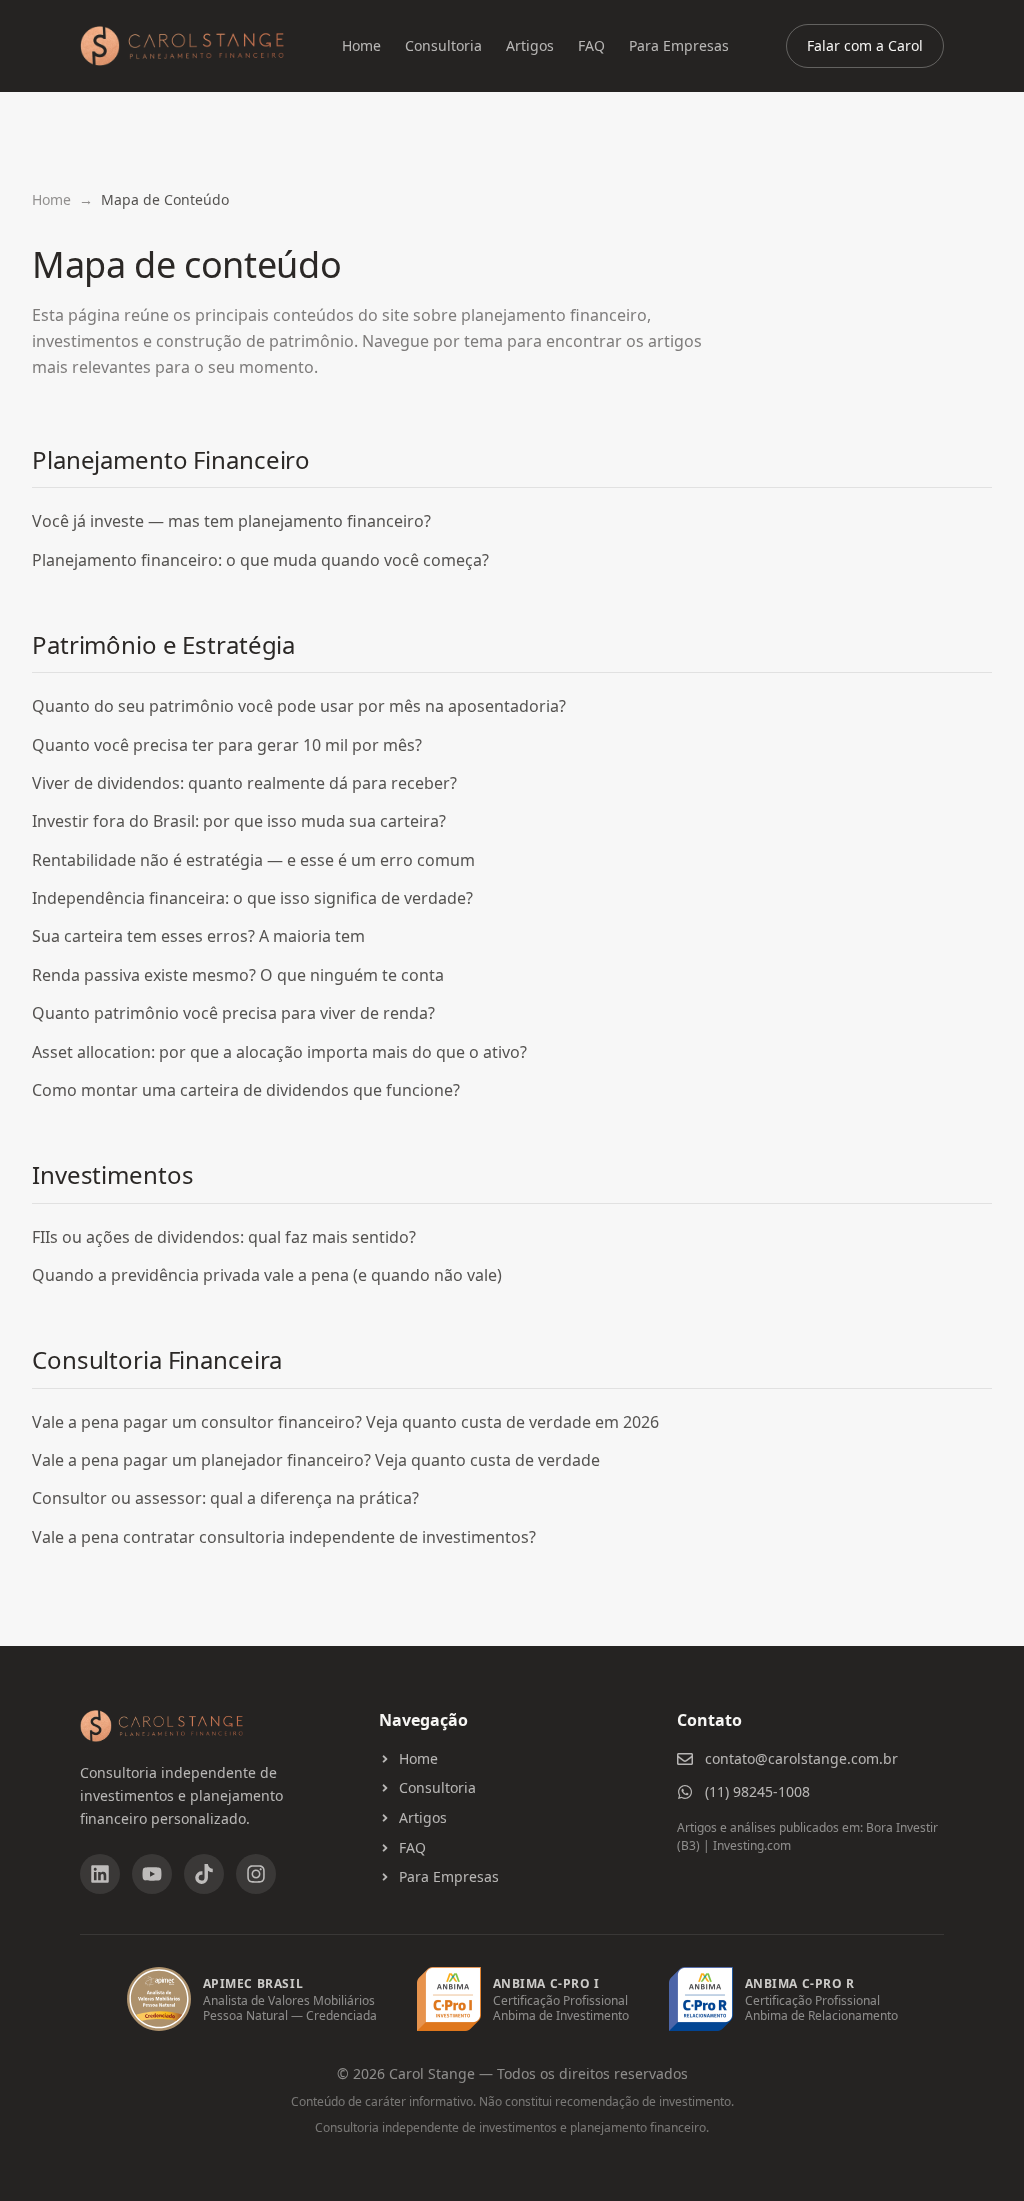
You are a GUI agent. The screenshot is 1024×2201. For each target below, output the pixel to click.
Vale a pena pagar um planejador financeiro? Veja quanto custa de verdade (316, 1460)
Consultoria (443, 45)
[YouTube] (152, 1874)
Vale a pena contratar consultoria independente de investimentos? (284, 1537)
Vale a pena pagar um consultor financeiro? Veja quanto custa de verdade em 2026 (345, 1422)
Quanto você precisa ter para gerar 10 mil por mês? (227, 745)
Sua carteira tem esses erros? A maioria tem (198, 936)
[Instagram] (256, 1874)
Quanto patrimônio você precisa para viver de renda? (233, 1013)
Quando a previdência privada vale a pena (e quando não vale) (267, 1275)
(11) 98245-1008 (757, 1791)
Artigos (530, 45)
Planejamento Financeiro (171, 459)
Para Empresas (679, 45)
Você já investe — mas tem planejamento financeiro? (231, 521)
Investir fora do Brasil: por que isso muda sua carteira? (239, 821)
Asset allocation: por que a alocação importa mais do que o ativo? (279, 1052)
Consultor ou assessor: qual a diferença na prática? (225, 1498)
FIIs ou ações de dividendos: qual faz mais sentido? (224, 1237)
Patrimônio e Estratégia (163, 644)
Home (361, 45)
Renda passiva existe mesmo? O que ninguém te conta (238, 975)
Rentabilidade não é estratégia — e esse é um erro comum (253, 860)
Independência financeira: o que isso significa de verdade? (252, 898)
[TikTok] (204, 1874)
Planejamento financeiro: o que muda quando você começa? (260, 560)
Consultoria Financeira (157, 1359)
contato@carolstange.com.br (801, 1758)
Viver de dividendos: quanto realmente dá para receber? (244, 783)
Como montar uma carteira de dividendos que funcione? (246, 1090)
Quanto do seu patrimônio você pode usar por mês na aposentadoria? (299, 706)
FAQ (591, 45)
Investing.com (752, 1845)
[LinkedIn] (100, 1874)
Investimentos (112, 1174)
